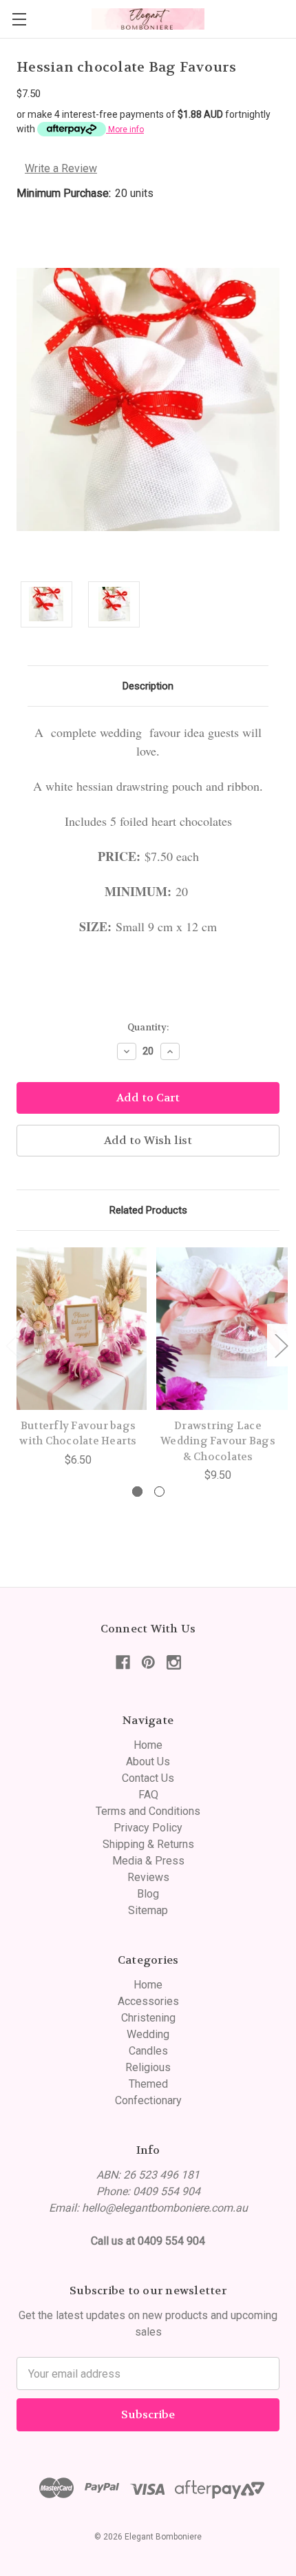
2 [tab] (159, 1492)
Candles (148, 2051)
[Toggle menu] (19, 19)
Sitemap (148, 1910)
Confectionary (148, 2100)
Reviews (148, 1877)
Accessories (148, 2001)
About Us (148, 1762)
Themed (148, 2084)
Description (148, 686)
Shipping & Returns (148, 1844)
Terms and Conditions (148, 1811)
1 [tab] (137, 1492)
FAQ (148, 1795)
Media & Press (148, 1861)
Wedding (148, 2034)
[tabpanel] (78, 1358)
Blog (148, 1894)
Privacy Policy (148, 1828)
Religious (148, 2067)
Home (148, 1745)
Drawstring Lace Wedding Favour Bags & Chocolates (218, 1441)
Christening (148, 2018)
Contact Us (148, 1778)
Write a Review (61, 168)
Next (281, 1345)
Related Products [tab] (148, 1210)
